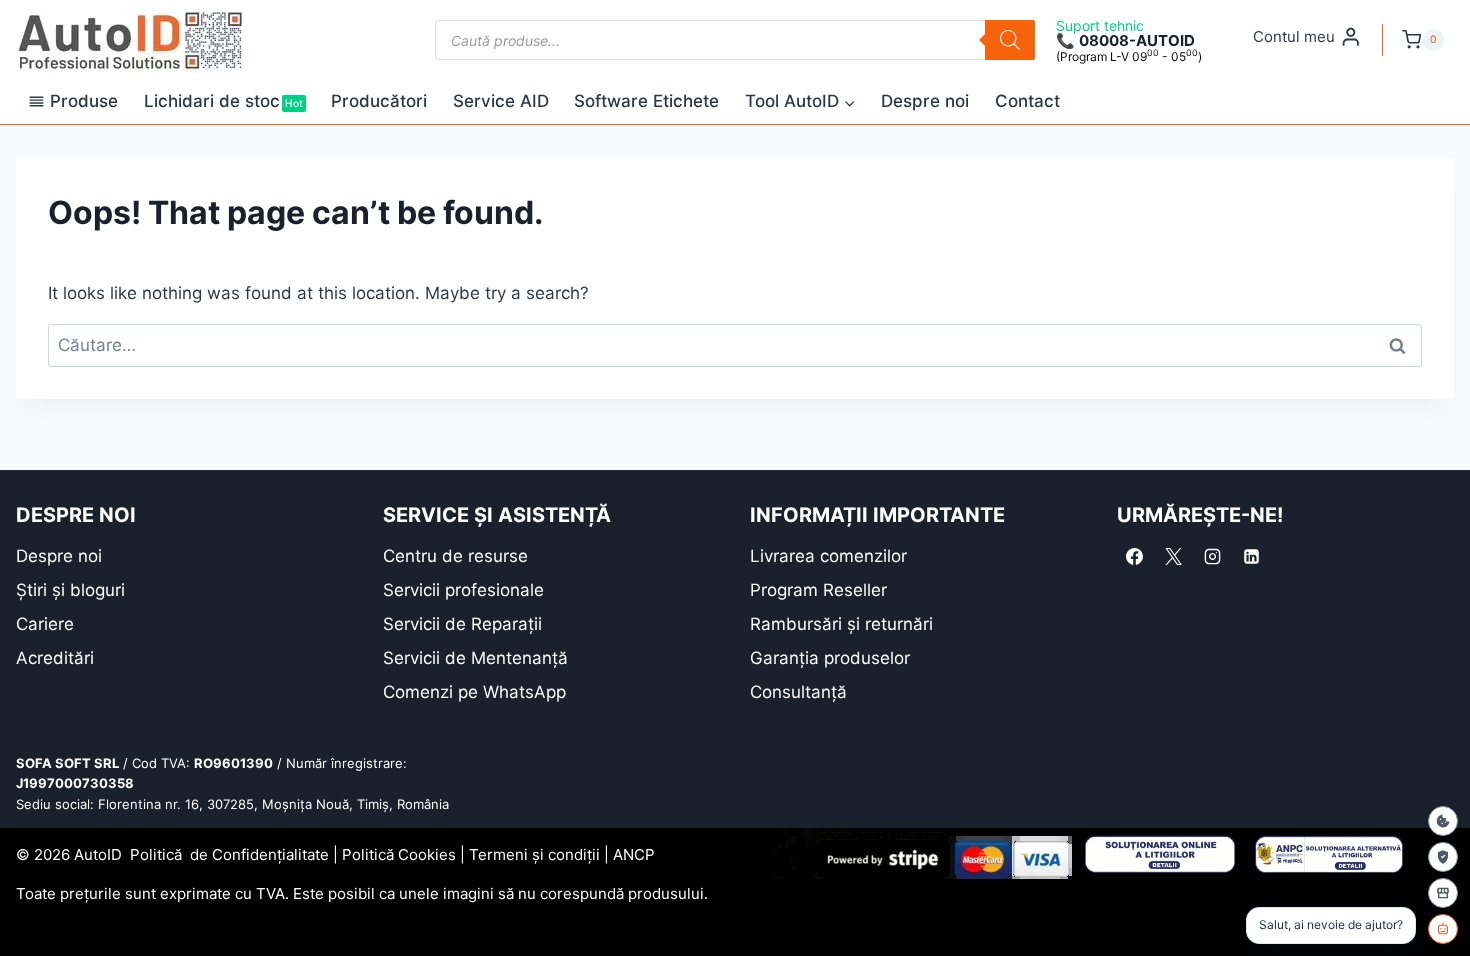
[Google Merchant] (1443, 893)
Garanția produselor (830, 658)
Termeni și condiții (534, 854)
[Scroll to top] (30, 905)
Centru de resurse (455, 556)
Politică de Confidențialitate (229, 854)
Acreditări (55, 658)
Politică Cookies (399, 854)
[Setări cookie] (1443, 821)
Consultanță (798, 692)
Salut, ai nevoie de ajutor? (1331, 924)
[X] (1173, 557)
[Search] (1010, 40)
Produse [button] (84, 101)
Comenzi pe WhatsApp (474, 692)
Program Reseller (818, 590)
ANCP (634, 854)
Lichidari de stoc (223, 101)
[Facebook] (1134, 557)
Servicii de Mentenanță (475, 658)
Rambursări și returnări (841, 624)
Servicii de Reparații (462, 624)
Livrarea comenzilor (828, 556)
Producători (379, 101)
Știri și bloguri (70, 590)
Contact (1027, 101)
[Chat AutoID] (1443, 929)
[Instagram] (1212, 557)
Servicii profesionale (463, 590)
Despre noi (925, 101)
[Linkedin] (1251, 557)
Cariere (45, 624)
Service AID (501, 101)
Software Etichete (646, 101)
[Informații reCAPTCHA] (1443, 857)
